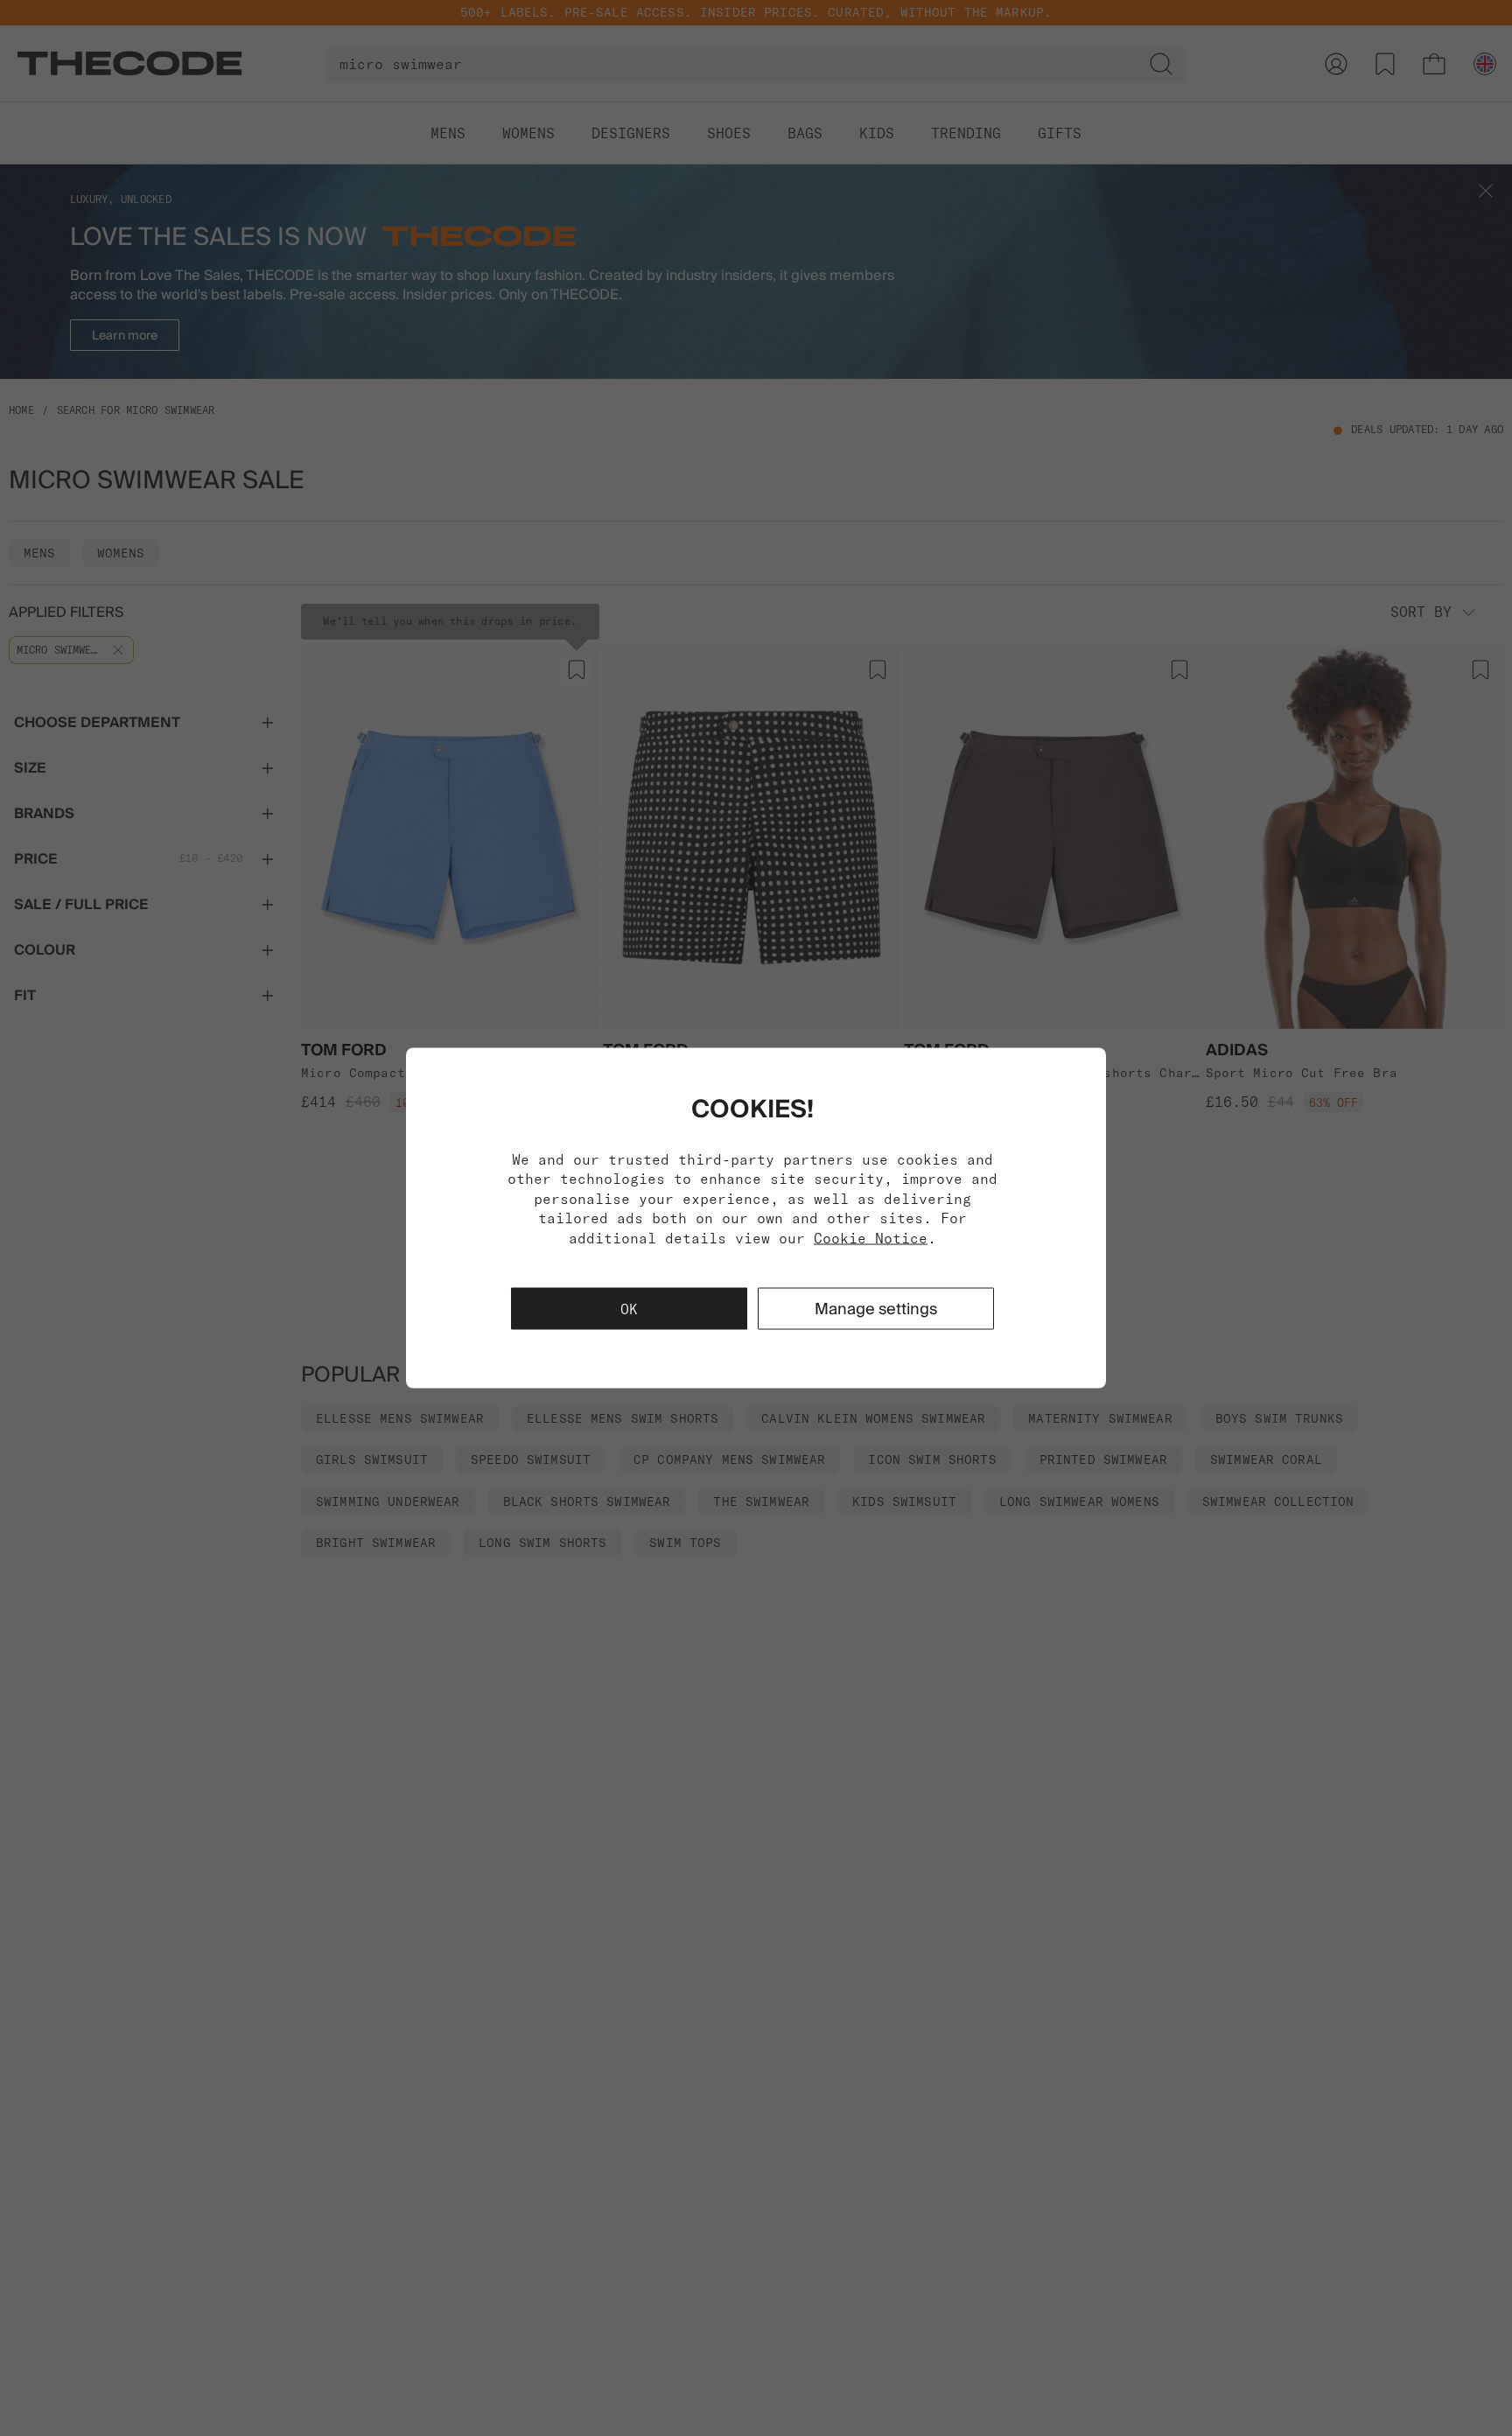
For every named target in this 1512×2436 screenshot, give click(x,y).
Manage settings (876, 1308)
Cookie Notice (871, 1237)
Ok (629, 1308)
